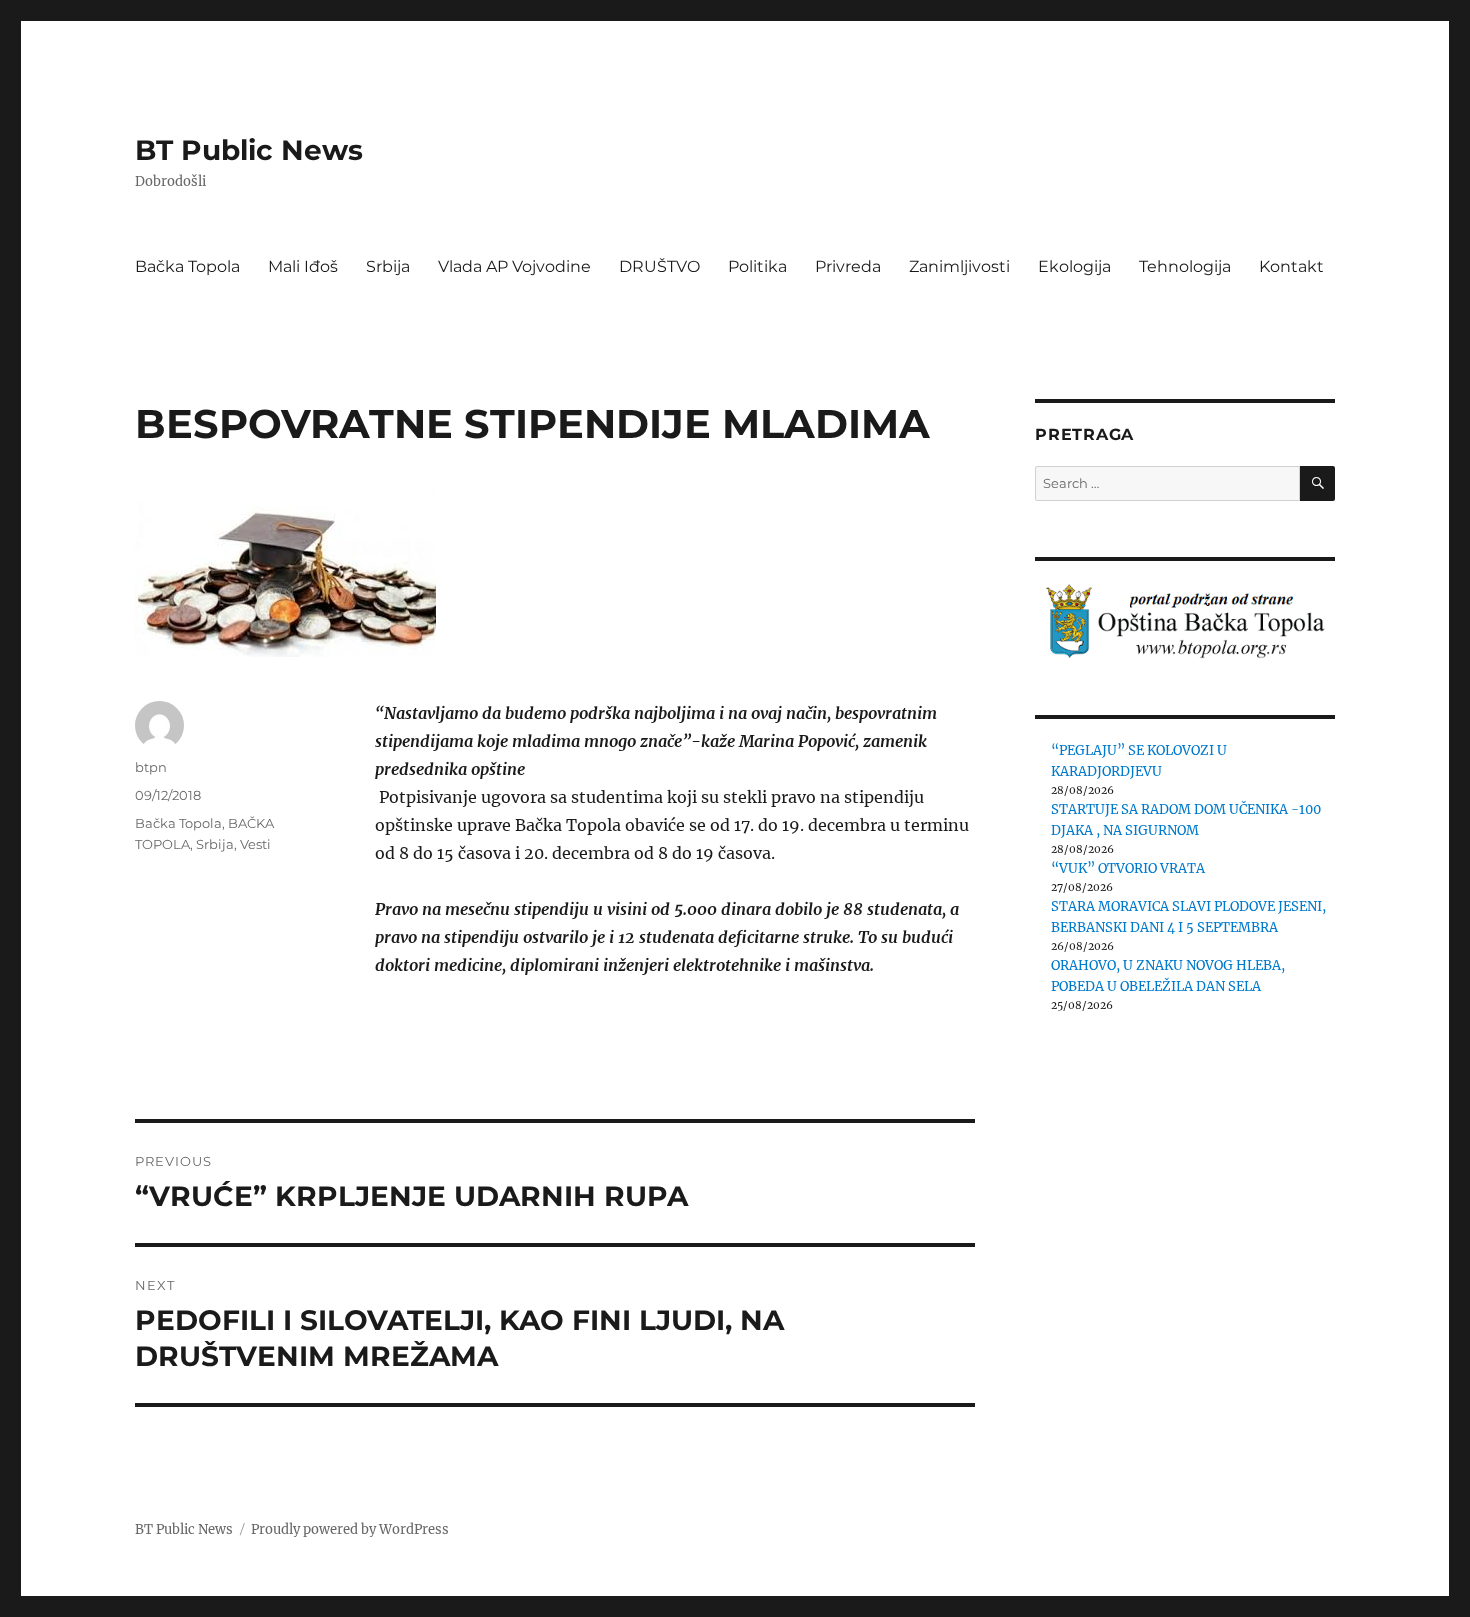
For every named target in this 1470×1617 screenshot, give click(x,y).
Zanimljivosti (959, 266)
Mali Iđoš (303, 266)
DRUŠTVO (659, 266)
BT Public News (249, 150)
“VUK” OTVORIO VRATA (1128, 868)
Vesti (255, 844)
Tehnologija (1185, 266)
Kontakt (1291, 266)
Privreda (848, 266)
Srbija (388, 266)
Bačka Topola (187, 266)
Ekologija (1074, 266)
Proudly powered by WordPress (350, 1529)
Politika (757, 266)
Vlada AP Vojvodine (514, 266)
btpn (151, 767)
